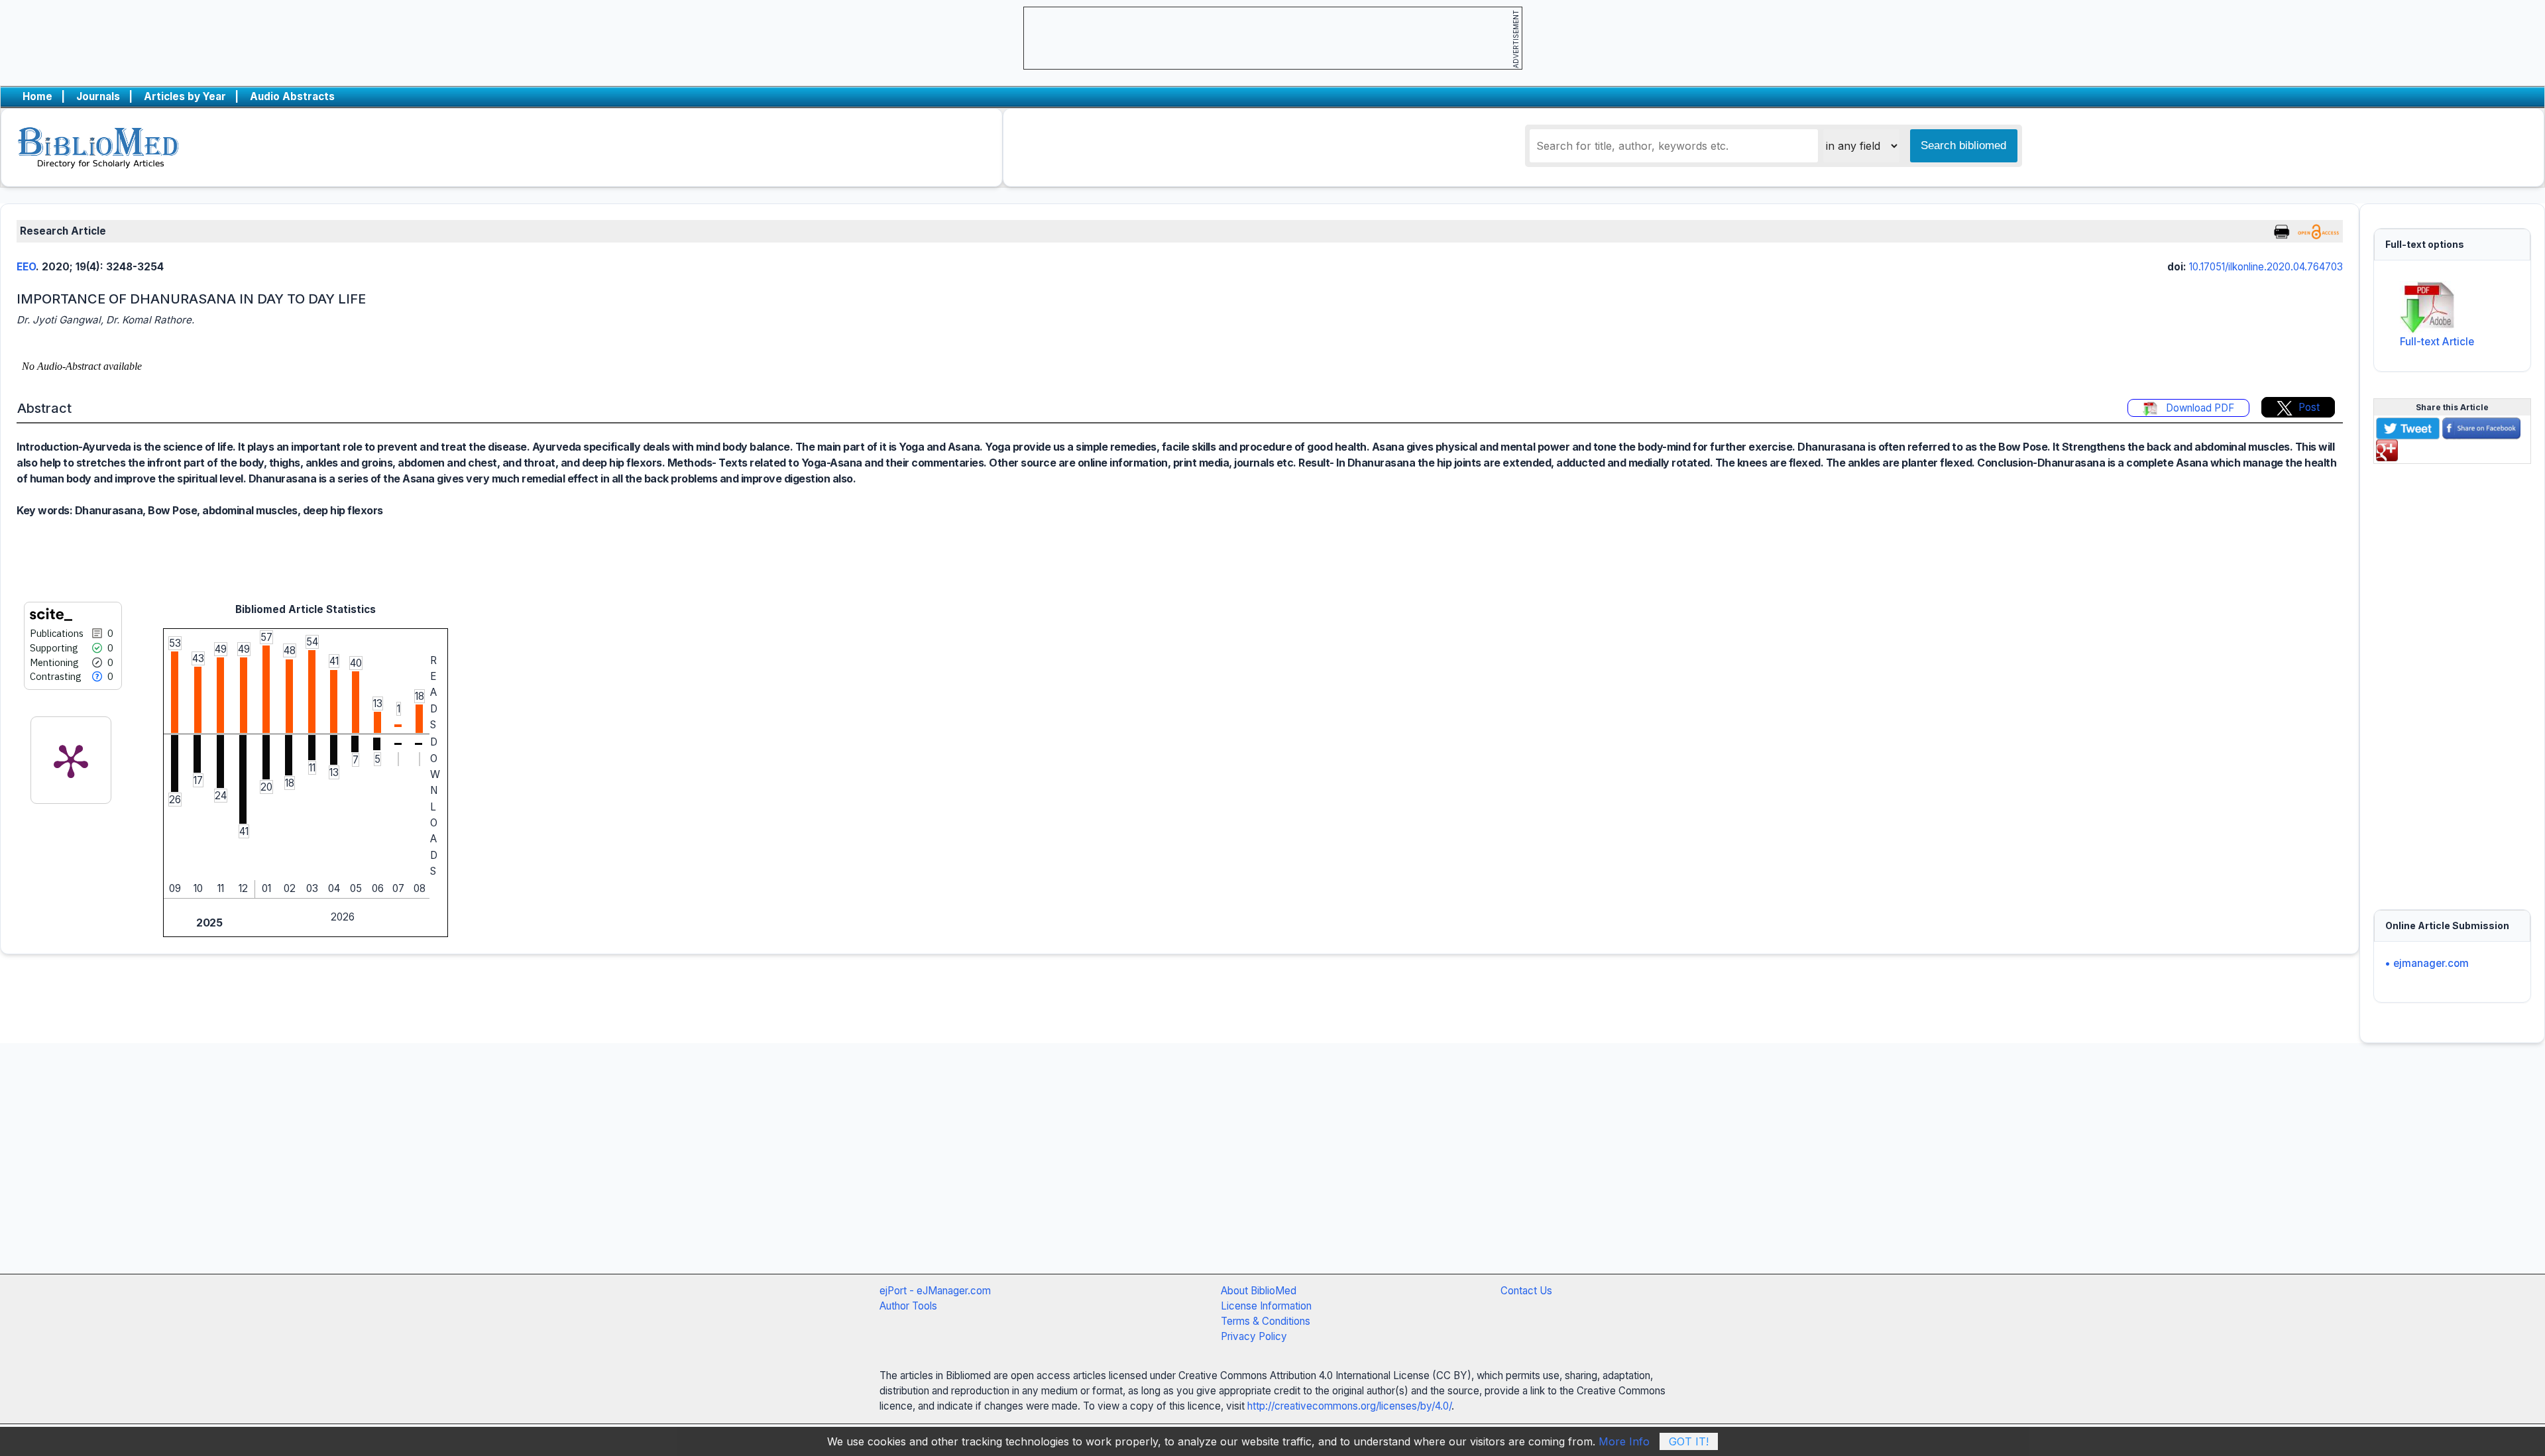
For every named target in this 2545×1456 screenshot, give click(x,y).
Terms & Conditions (1266, 1321)
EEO (26, 267)
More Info (1624, 1441)
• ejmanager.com (2427, 963)
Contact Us (1526, 1291)
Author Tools (908, 1306)
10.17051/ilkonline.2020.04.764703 (2266, 267)
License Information (1266, 1306)
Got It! (1689, 1441)
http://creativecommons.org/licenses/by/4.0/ (1349, 1406)
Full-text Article (2437, 342)
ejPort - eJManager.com (935, 1291)
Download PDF (2199, 408)
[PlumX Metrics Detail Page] (71, 760)
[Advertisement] (2452, 679)
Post (2309, 407)
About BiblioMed (1259, 1291)
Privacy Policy (1254, 1336)
